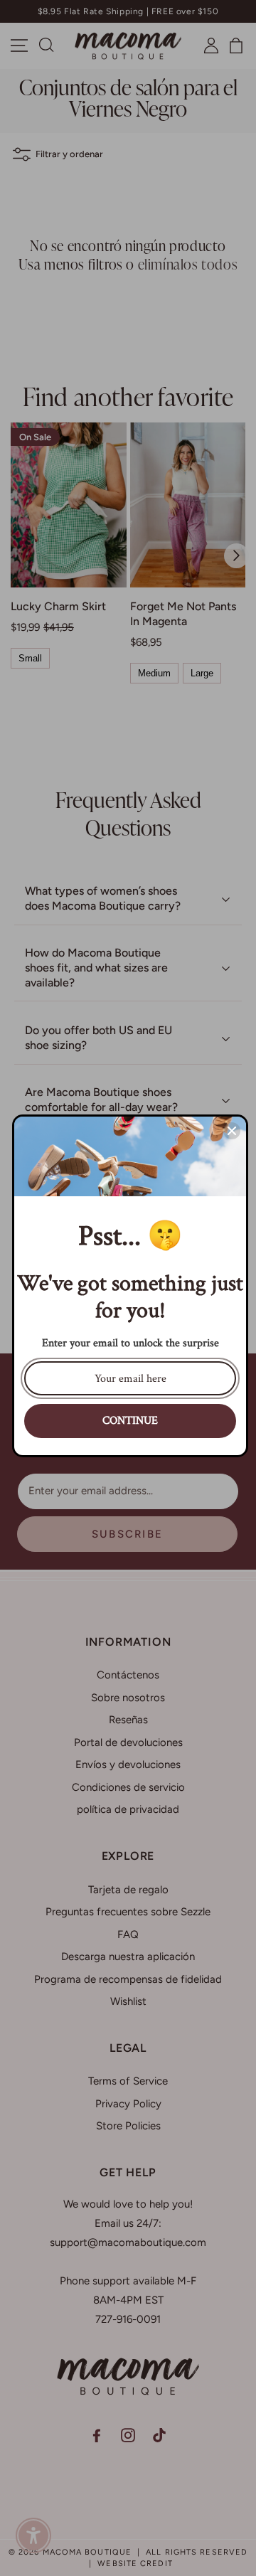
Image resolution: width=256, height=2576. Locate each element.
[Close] (232, 1131)
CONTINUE (130, 1421)
